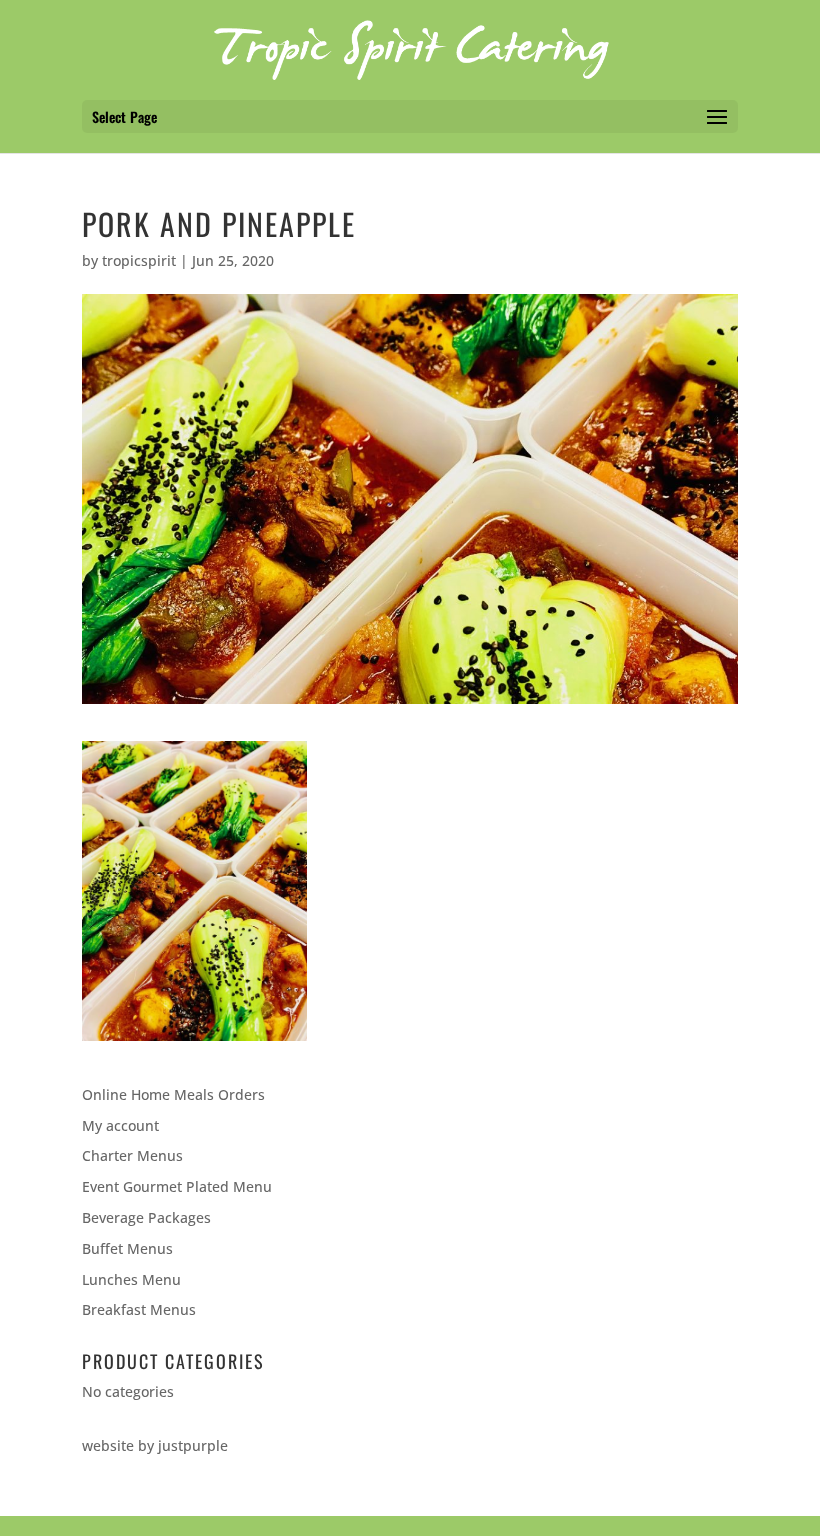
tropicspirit (139, 260)
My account (120, 1125)
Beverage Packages (146, 1217)
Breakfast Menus (139, 1309)
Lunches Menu (131, 1279)
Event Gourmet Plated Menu (177, 1186)
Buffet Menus (127, 1248)
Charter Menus (132, 1155)
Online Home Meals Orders (173, 1094)
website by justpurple (155, 1445)
